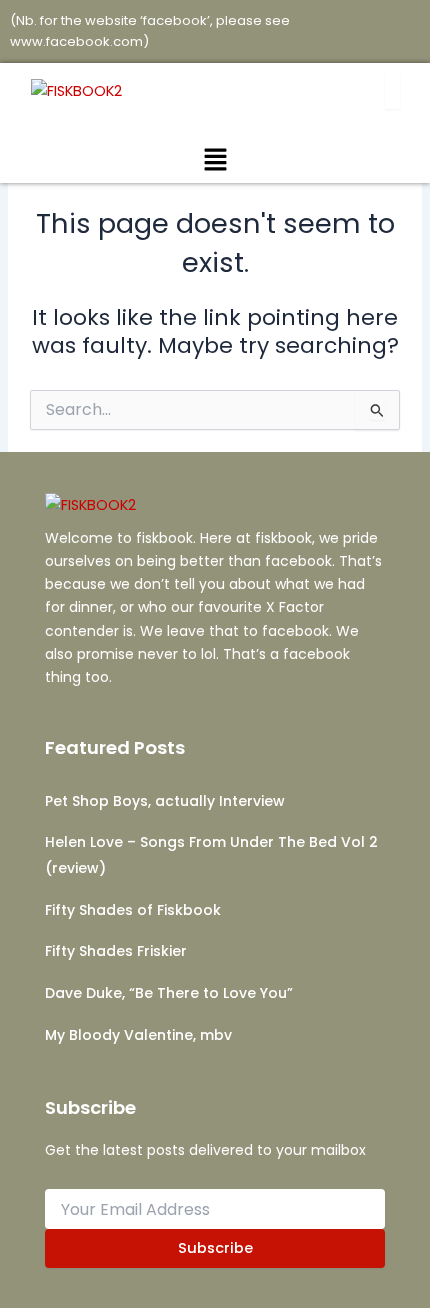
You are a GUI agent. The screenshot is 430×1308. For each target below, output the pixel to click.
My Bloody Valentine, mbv (138, 1035)
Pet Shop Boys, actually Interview (165, 801)
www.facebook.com (76, 41)
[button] (215, 161)
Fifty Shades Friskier (116, 951)
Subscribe (215, 1248)
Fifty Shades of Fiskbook (133, 910)
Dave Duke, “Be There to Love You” (169, 993)
